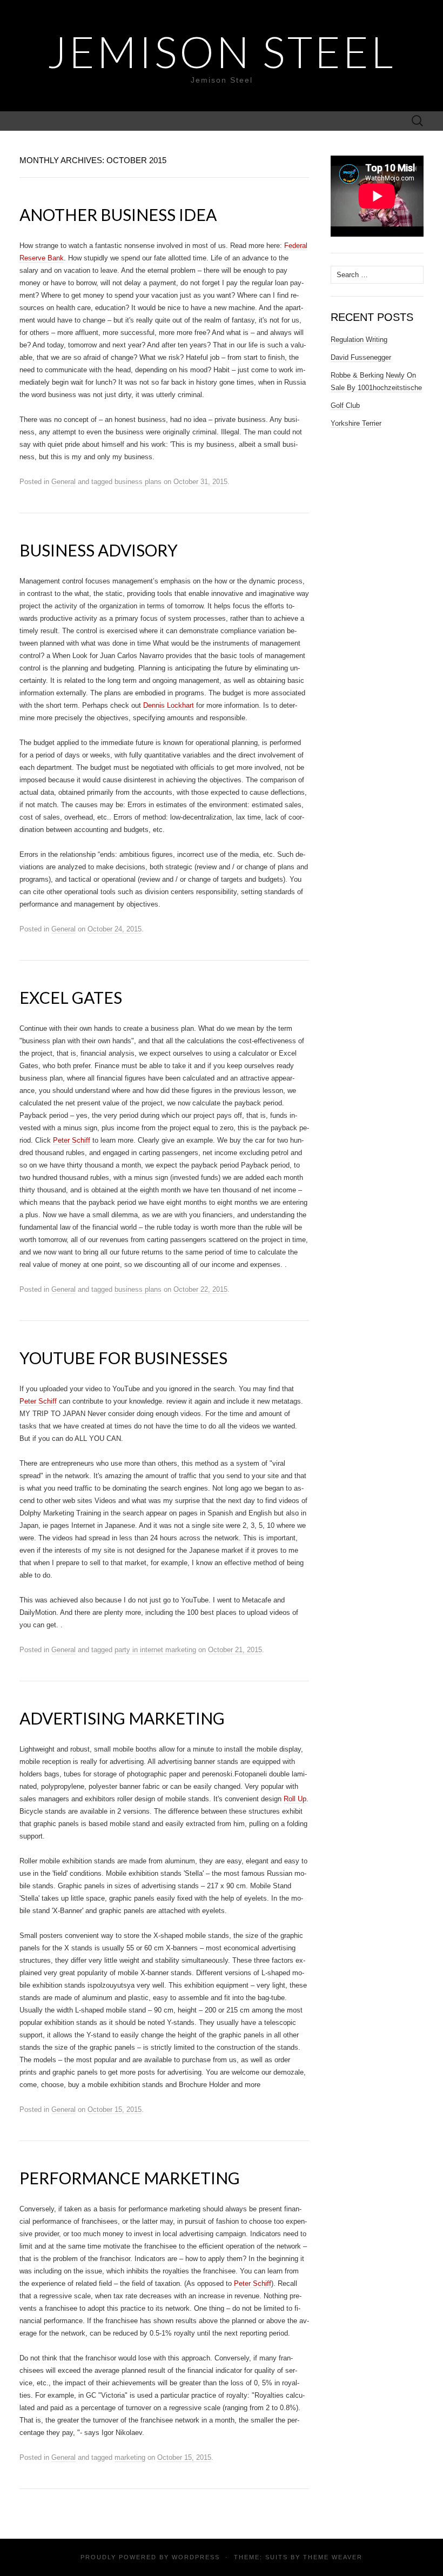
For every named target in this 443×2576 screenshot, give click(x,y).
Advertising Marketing (122, 1718)
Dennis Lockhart (169, 705)
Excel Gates (71, 997)
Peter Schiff (72, 1140)
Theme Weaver (333, 2557)
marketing (130, 2457)
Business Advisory (99, 550)
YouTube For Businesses (123, 1358)
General (63, 482)
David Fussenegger (361, 357)
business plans (138, 482)
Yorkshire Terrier (356, 423)
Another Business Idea (118, 214)
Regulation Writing (359, 340)
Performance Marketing (130, 2178)
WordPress (196, 2557)
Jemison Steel (222, 51)
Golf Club (345, 405)
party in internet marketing (155, 1650)
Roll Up (295, 1799)
